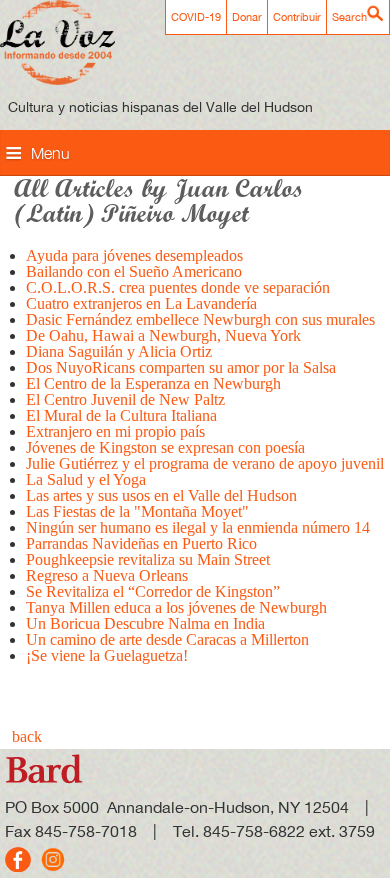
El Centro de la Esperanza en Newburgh (153, 383)
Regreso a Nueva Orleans (107, 575)
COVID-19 (196, 17)
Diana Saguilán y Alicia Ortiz (119, 351)
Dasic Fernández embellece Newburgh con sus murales (200, 319)
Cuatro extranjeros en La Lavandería (141, 303)
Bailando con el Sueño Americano (134, 271)
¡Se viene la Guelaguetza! (107, 655)
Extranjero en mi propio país (115, 431)
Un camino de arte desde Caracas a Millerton (167, 639)
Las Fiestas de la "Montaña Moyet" (137, 511)
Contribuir (297, 17)
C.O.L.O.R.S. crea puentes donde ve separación (178, 287)
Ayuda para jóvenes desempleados (134, 255)
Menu (50, 153)
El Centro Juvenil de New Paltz (125, 399)
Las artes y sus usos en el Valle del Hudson (161, 495)
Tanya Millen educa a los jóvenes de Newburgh (176, 607)
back (27, 736)
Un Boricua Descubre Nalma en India (145, 623)
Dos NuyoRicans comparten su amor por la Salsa (181, 367)
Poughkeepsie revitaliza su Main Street (148, 559)
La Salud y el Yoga (86, 479)
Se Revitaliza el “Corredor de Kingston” (153, 591)
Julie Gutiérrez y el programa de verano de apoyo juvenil (205, 463)
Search (349, 17)
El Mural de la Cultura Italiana (121, 415)
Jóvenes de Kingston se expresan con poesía (165, 447)
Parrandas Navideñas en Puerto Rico (141, 543)
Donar (247, 17)
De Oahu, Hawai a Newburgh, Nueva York (163, 335)
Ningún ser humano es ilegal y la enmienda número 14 (198, 527)
